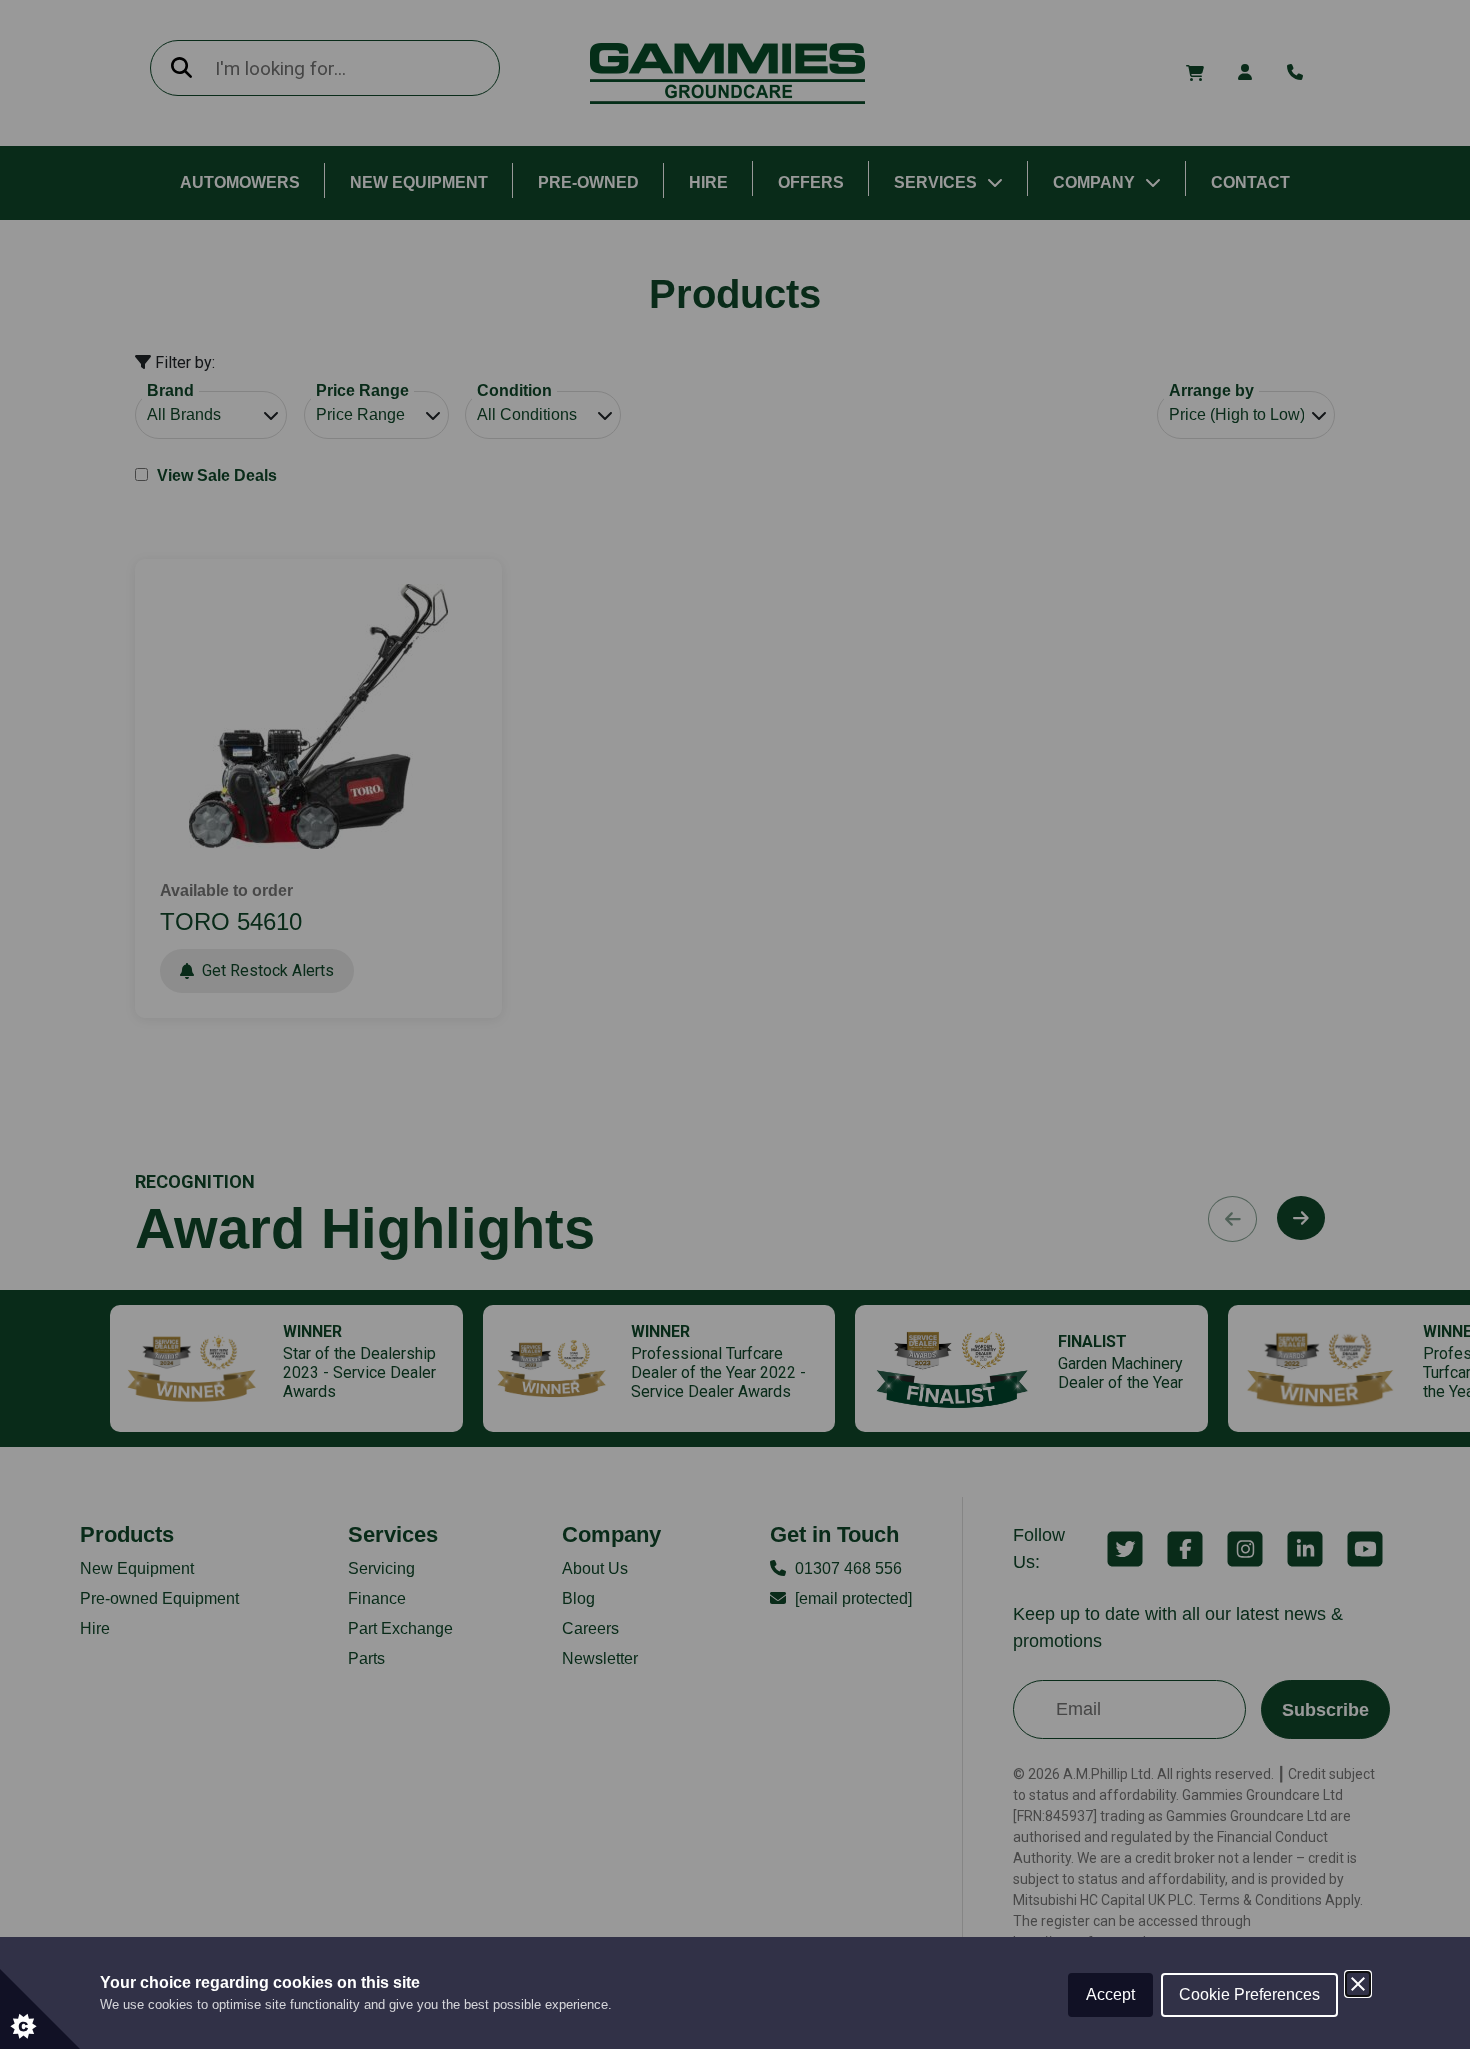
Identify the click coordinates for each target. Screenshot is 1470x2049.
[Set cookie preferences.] (40, 2009)
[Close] (1358, 1984)
